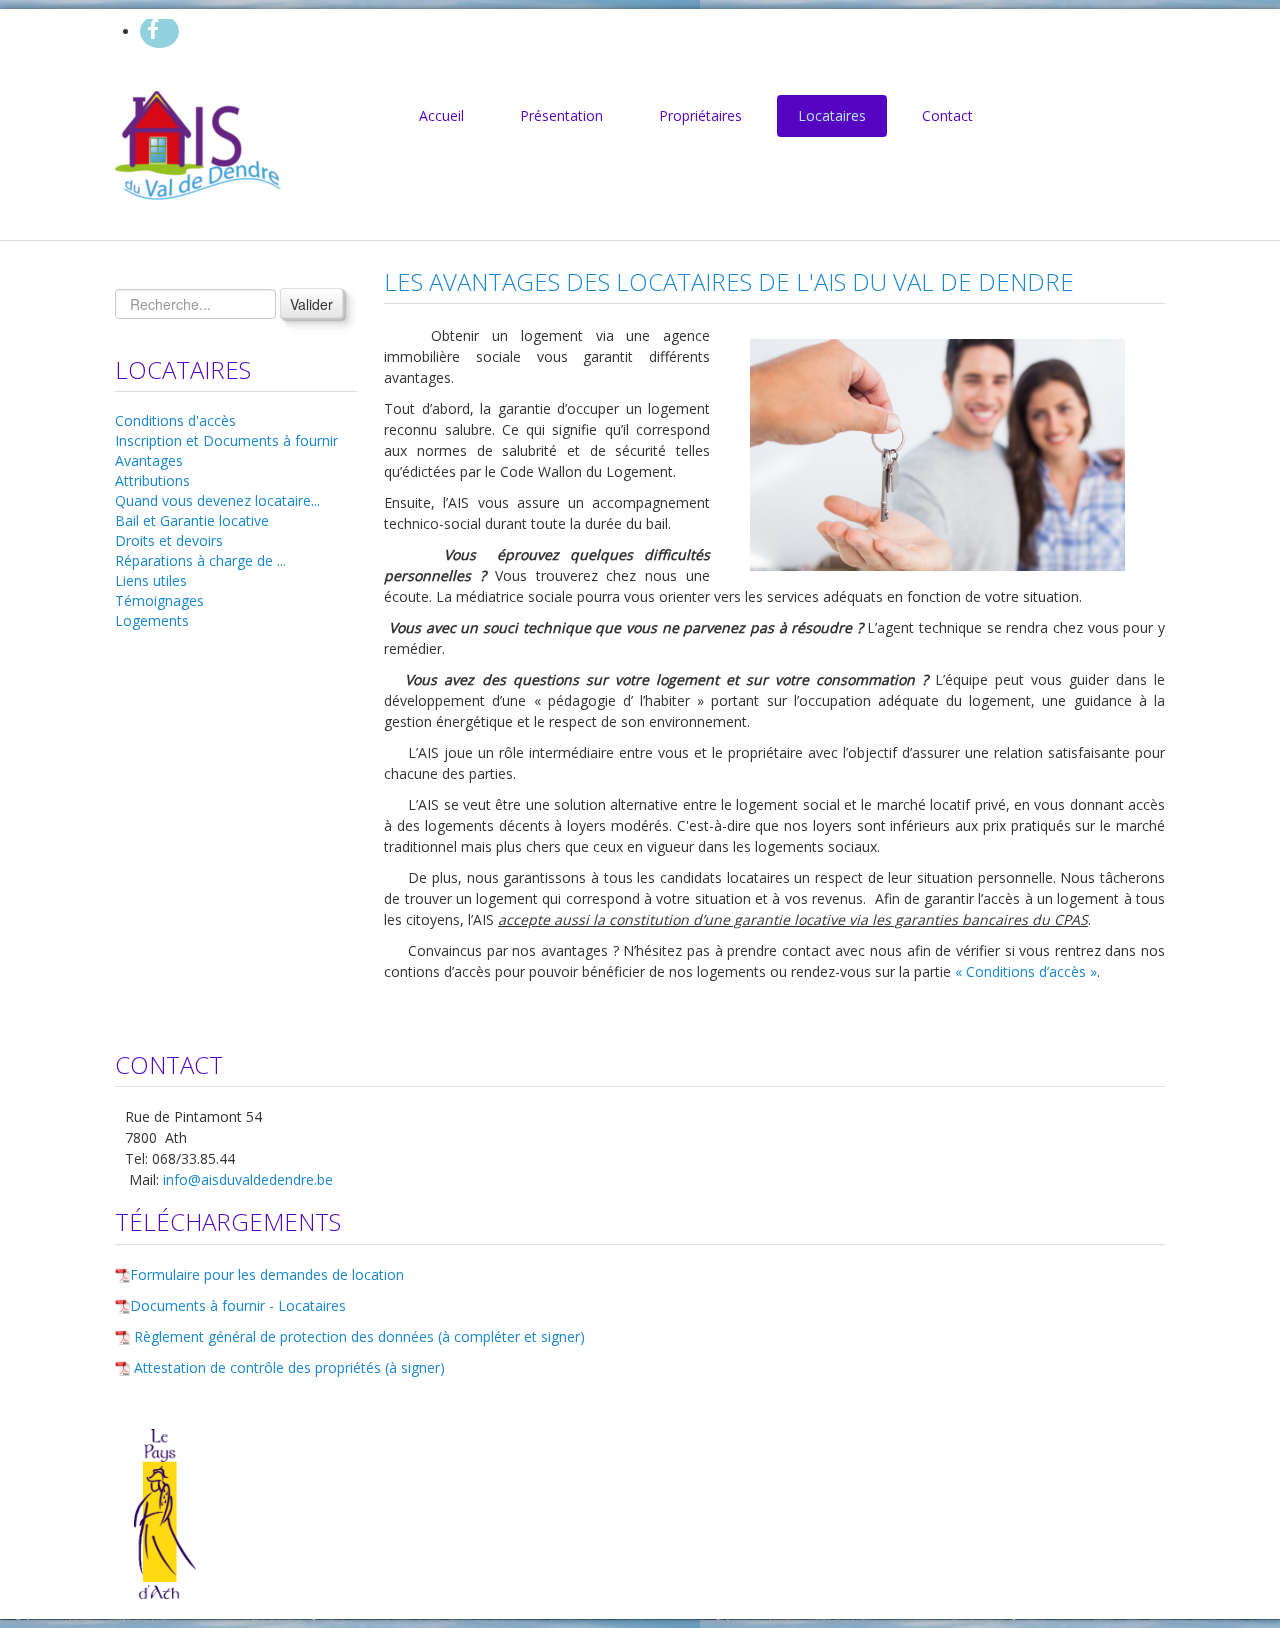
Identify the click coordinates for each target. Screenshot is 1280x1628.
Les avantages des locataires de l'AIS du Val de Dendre (729, 281)
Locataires (832, 115)
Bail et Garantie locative (192, 520)
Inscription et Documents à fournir (226, 440)
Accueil (441, 115)
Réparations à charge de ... (200, 560)
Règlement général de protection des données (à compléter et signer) (359, 1336)
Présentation (561, 115)
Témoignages (159, 600)
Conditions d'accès (175, 420)
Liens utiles (151, 580)
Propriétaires (700, 115)
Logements (152, 620)
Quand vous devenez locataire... (217, 500)
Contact (947, 115)
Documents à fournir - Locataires (238, 1305)
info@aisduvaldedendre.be (248, 1179)
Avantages (149, 460)
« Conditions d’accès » (1024, 971)
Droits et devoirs (169, 540)
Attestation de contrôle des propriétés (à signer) (289, 1367)
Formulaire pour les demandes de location (267, 1274)
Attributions (152, 480)
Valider (311, 304)
